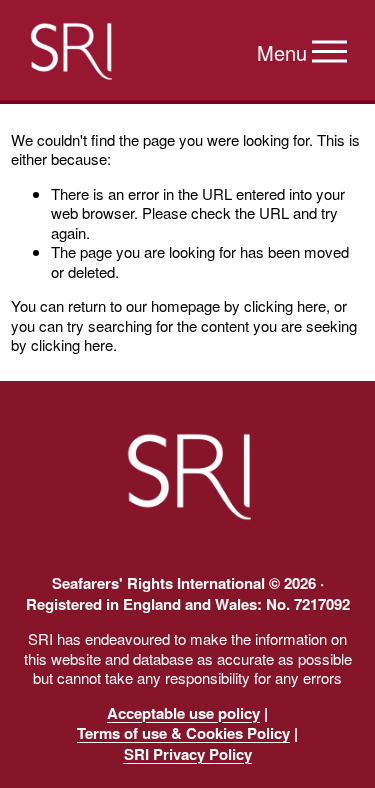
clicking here (285, 305)
